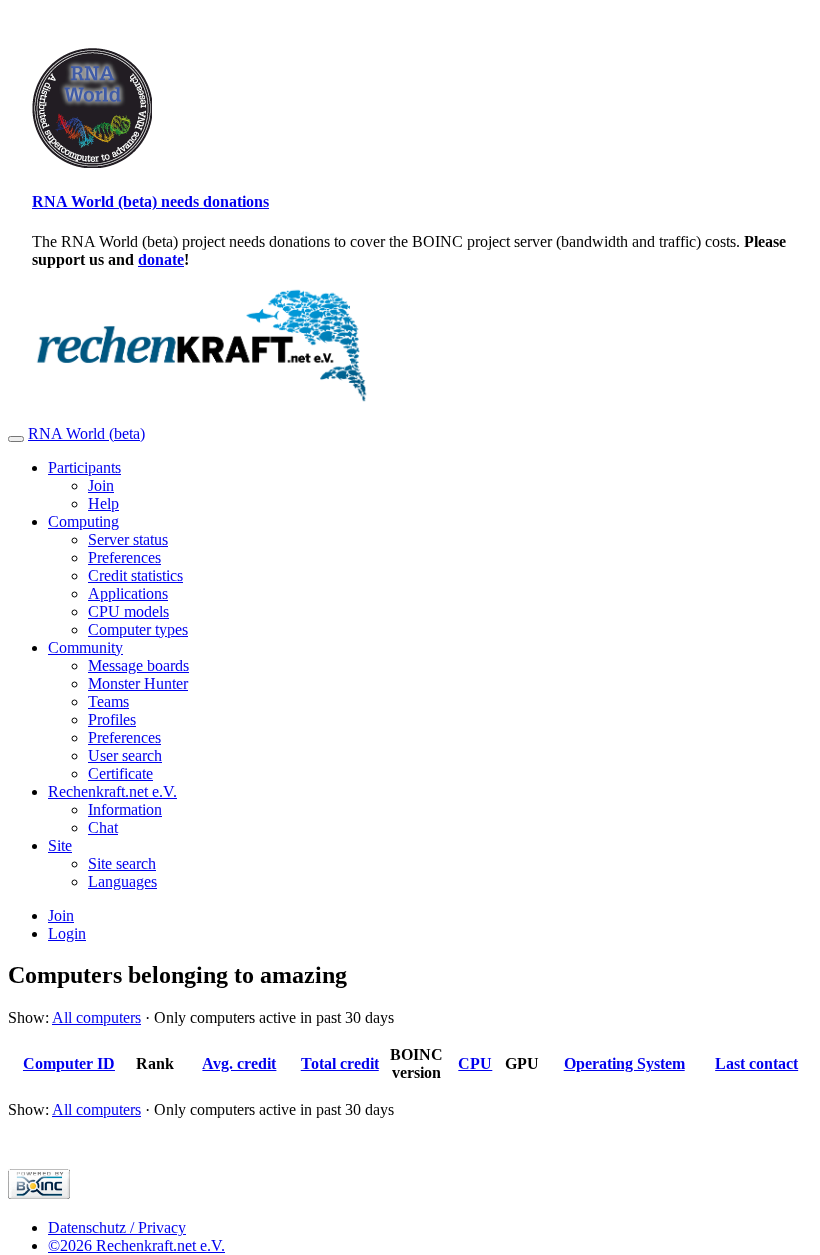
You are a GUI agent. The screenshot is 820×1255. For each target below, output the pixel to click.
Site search (122, 863)
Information (125, 809)
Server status (128, 539)
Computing (83, 521)
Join (101, 485)
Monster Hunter (138, 683)
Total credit (340, 1063)
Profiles (112, 719)
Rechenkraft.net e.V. (112, 791)
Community (85, 647)
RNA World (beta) (86, 433)
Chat (103, 827)
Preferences (124, 557)
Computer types (138, 629)
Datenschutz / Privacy (117, 1227)
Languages (122, 881)
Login (67, 933)
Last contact (756, 1063)
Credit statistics (135, 575)
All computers (96, 1017)
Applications (128, 593)
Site (60, 845)
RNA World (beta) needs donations (150, 201)
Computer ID (69, 1063)
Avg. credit (239, 1063)
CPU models (128, 611)
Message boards (138, 665)
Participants (84, 467)
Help (103, 503)
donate (161, 259)
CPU (475, 1063)
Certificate (120, 773)
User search (125, 755)
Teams (108, 701)
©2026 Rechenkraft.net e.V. (136, 1245)
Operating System (624, 1063)
